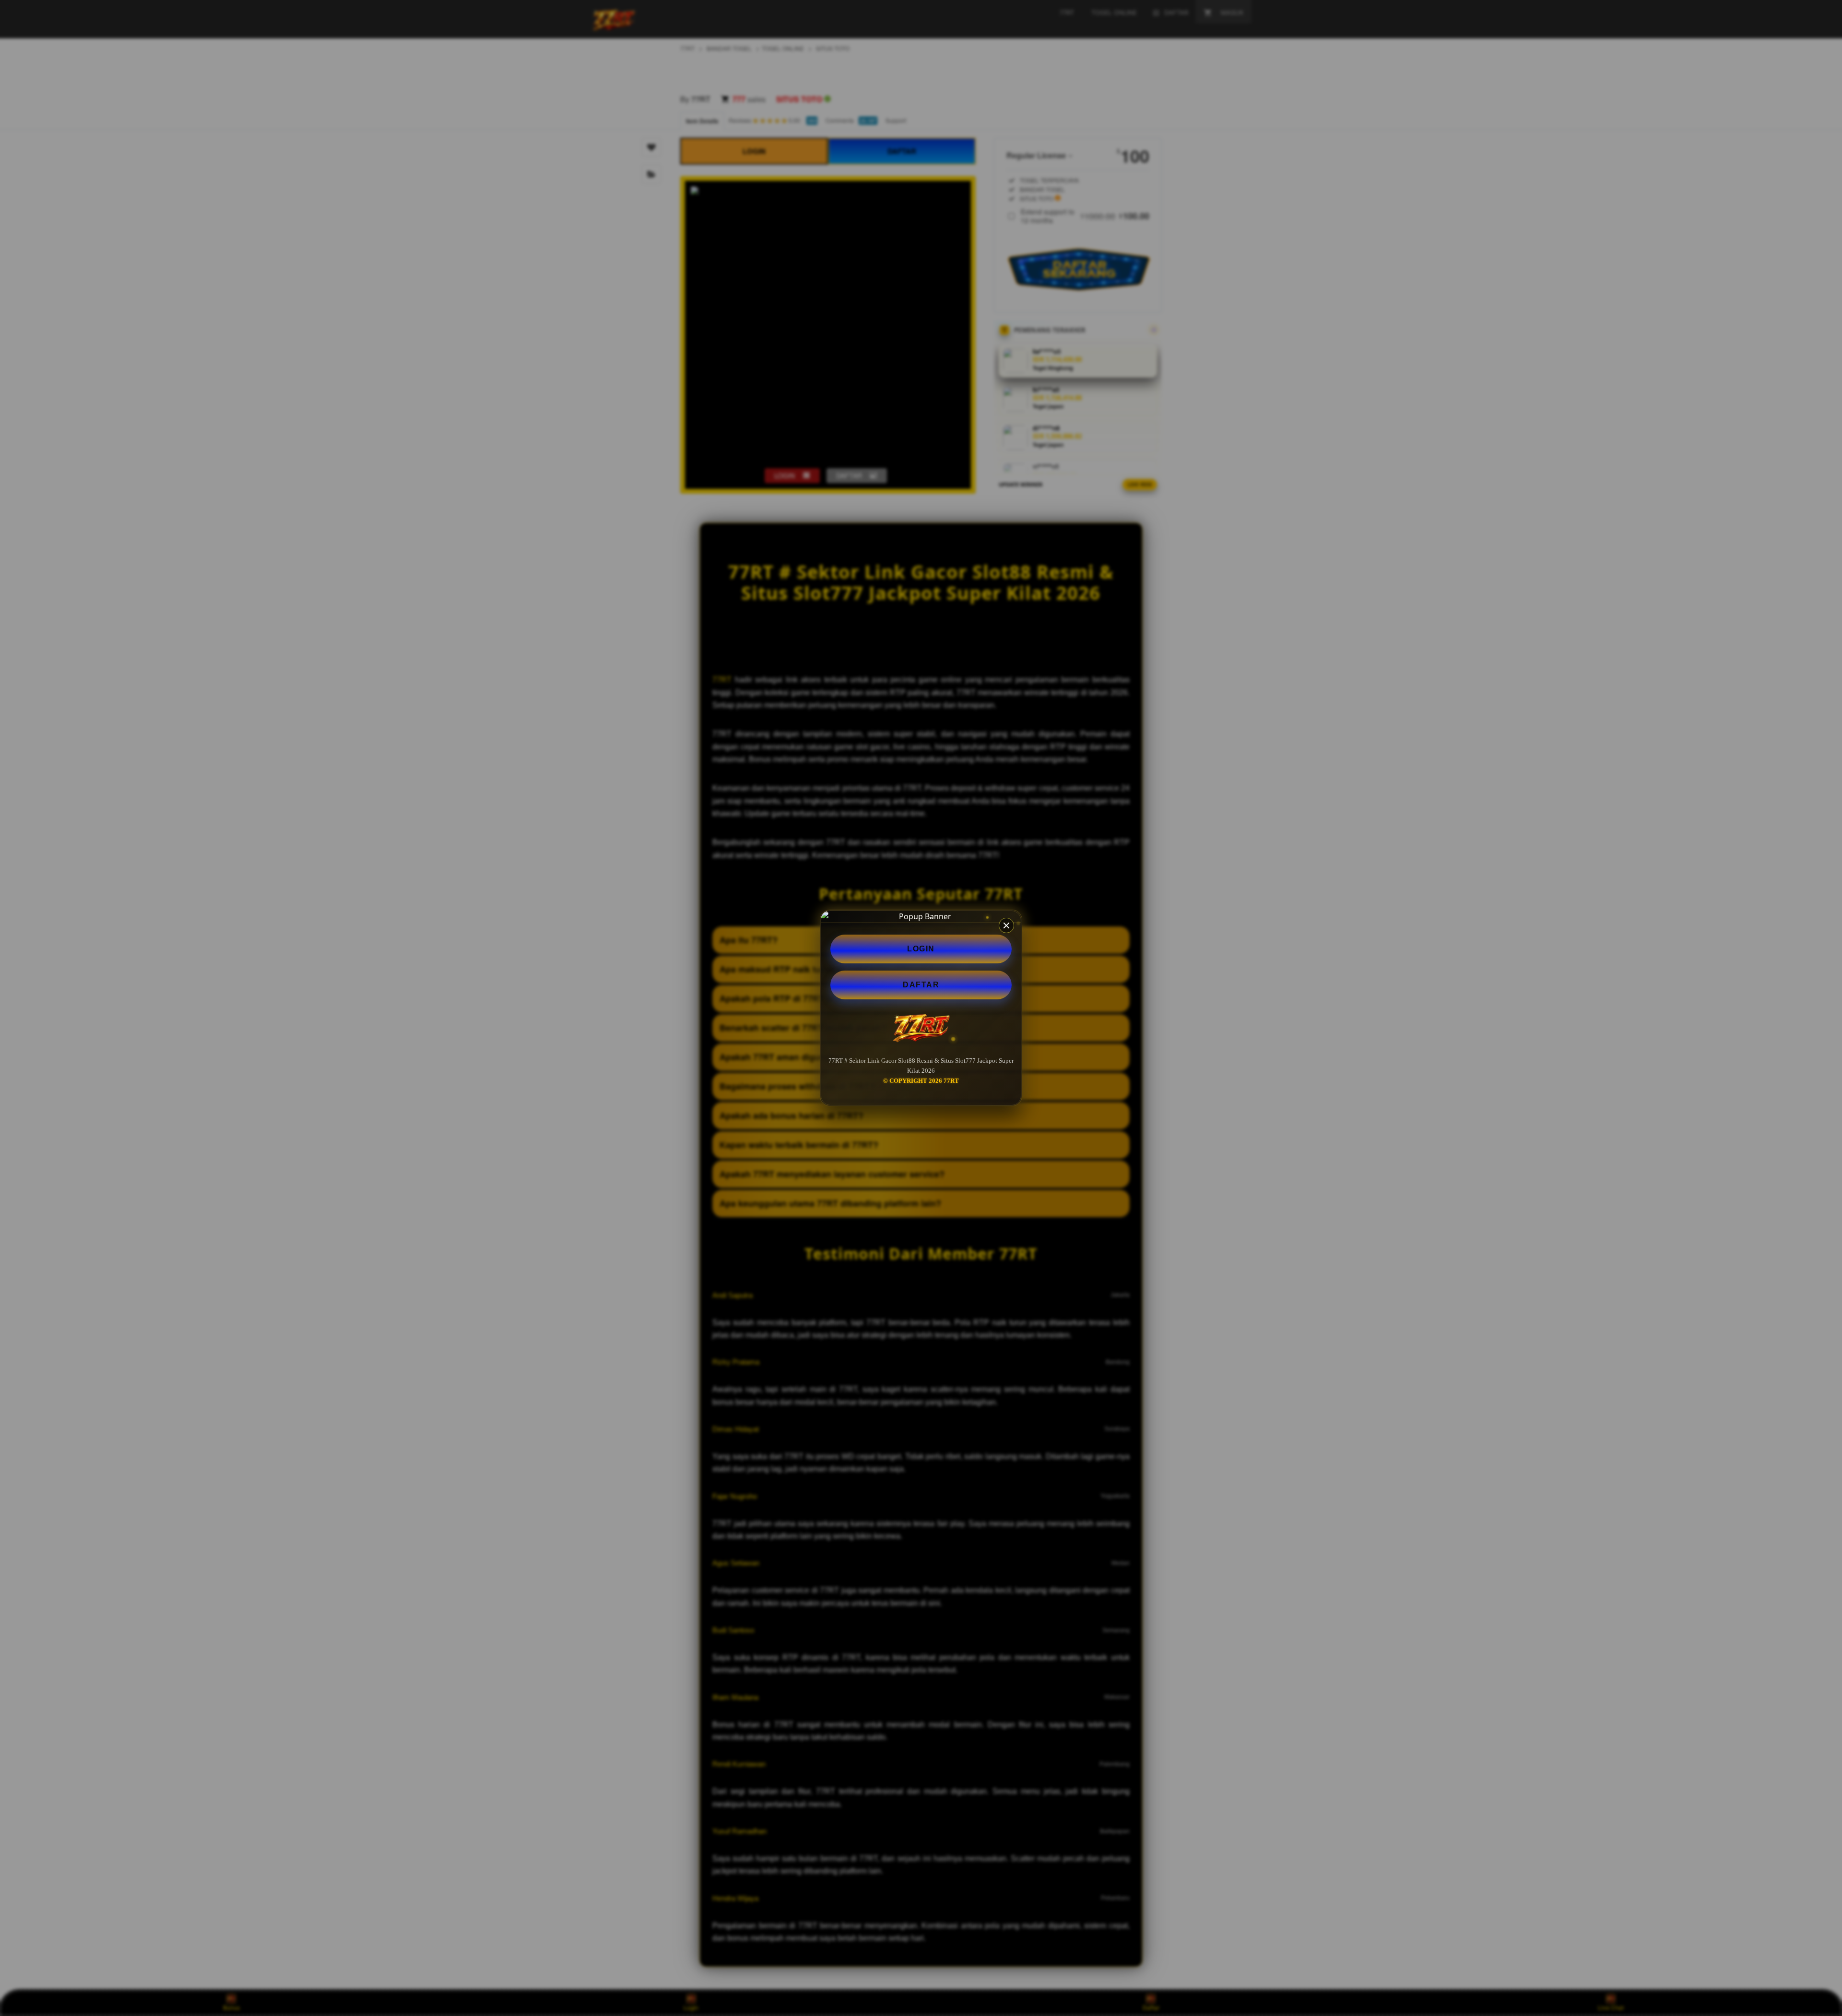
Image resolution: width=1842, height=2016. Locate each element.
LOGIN (921, 949)
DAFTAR (921, 985)
